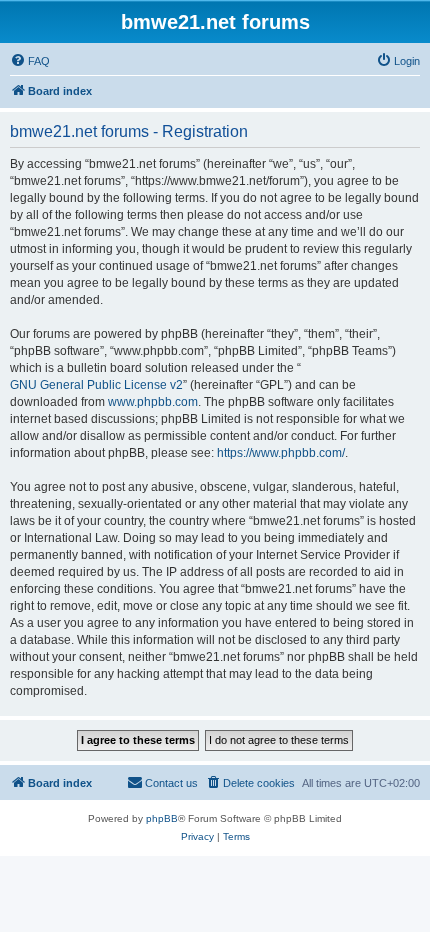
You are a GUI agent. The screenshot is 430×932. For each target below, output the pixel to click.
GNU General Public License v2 (96, 385)
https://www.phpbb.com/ (281, 453)
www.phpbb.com (153, 402)
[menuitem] (30, 61)
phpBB (162, 818)
